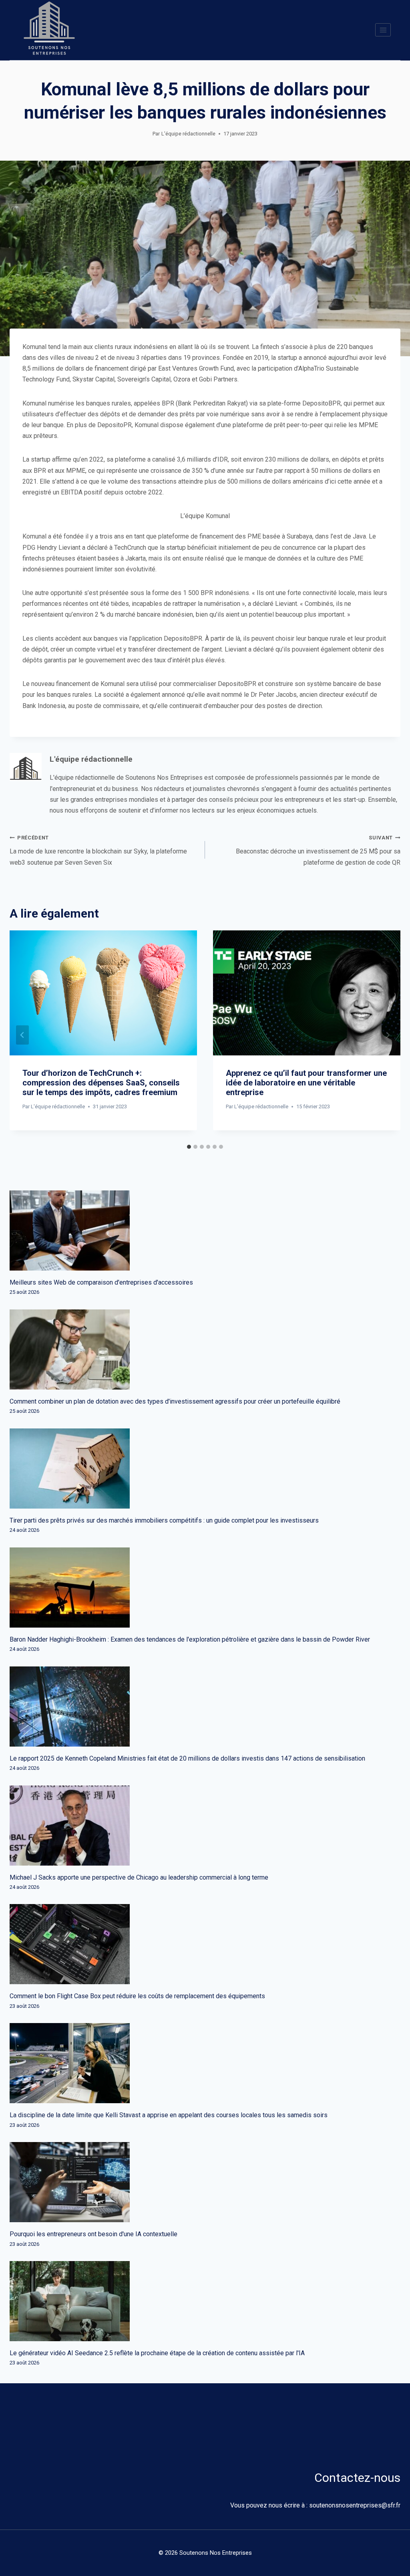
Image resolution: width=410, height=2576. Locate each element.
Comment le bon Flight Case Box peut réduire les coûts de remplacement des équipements (137, 1996)
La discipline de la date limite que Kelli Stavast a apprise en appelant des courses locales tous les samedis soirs (169, 2115)
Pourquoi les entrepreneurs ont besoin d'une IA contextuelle (93, 2234)
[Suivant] (388, 1035)
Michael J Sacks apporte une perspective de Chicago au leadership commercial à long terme (139, 1877)
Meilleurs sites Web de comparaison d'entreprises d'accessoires (101, 1282)
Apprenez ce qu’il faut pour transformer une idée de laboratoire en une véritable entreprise (306, 1083)
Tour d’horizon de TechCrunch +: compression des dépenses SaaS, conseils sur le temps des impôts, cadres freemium (101, 1083)
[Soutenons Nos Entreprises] (49, 30)
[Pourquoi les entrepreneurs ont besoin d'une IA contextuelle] (205, 2182)
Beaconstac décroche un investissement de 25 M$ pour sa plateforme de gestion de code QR (318, 850)
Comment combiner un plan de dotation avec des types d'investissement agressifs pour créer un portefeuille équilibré (175, 1401)
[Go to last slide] (22, 1035)
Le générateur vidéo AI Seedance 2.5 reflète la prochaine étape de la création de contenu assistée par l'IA (157, 2353)
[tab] (189, 1147)
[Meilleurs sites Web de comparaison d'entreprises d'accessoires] (205, 1231)
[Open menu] (383, 30)
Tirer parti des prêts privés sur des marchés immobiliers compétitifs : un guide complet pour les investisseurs (164, 1520)
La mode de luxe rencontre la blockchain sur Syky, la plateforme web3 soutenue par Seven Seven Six (98, 850)
